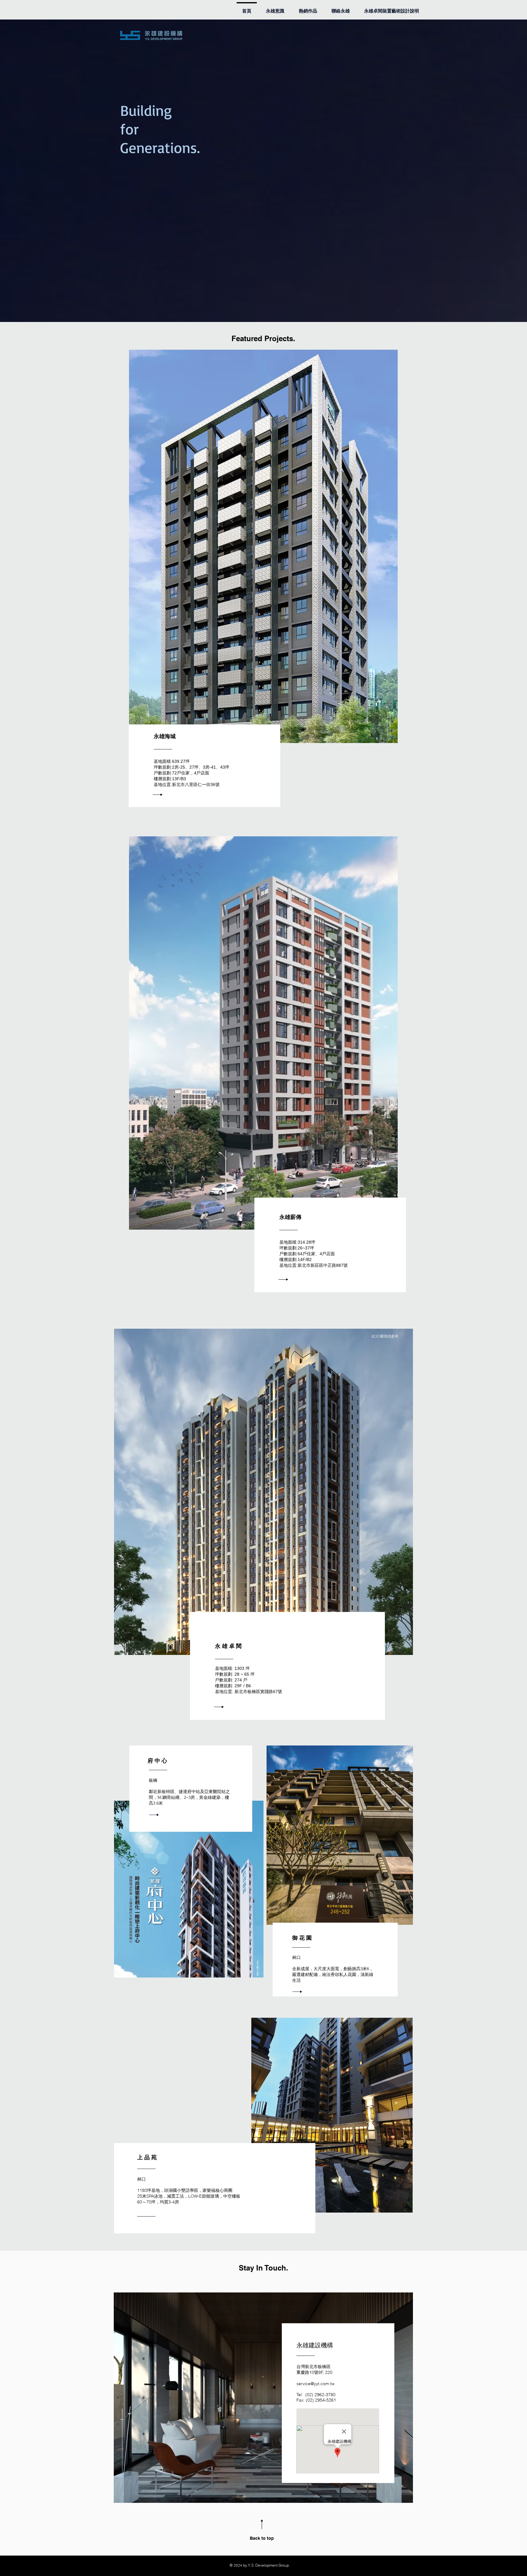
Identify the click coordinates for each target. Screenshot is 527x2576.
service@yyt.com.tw (315, 2384)
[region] (263, 1492)
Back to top (262, 2538)
